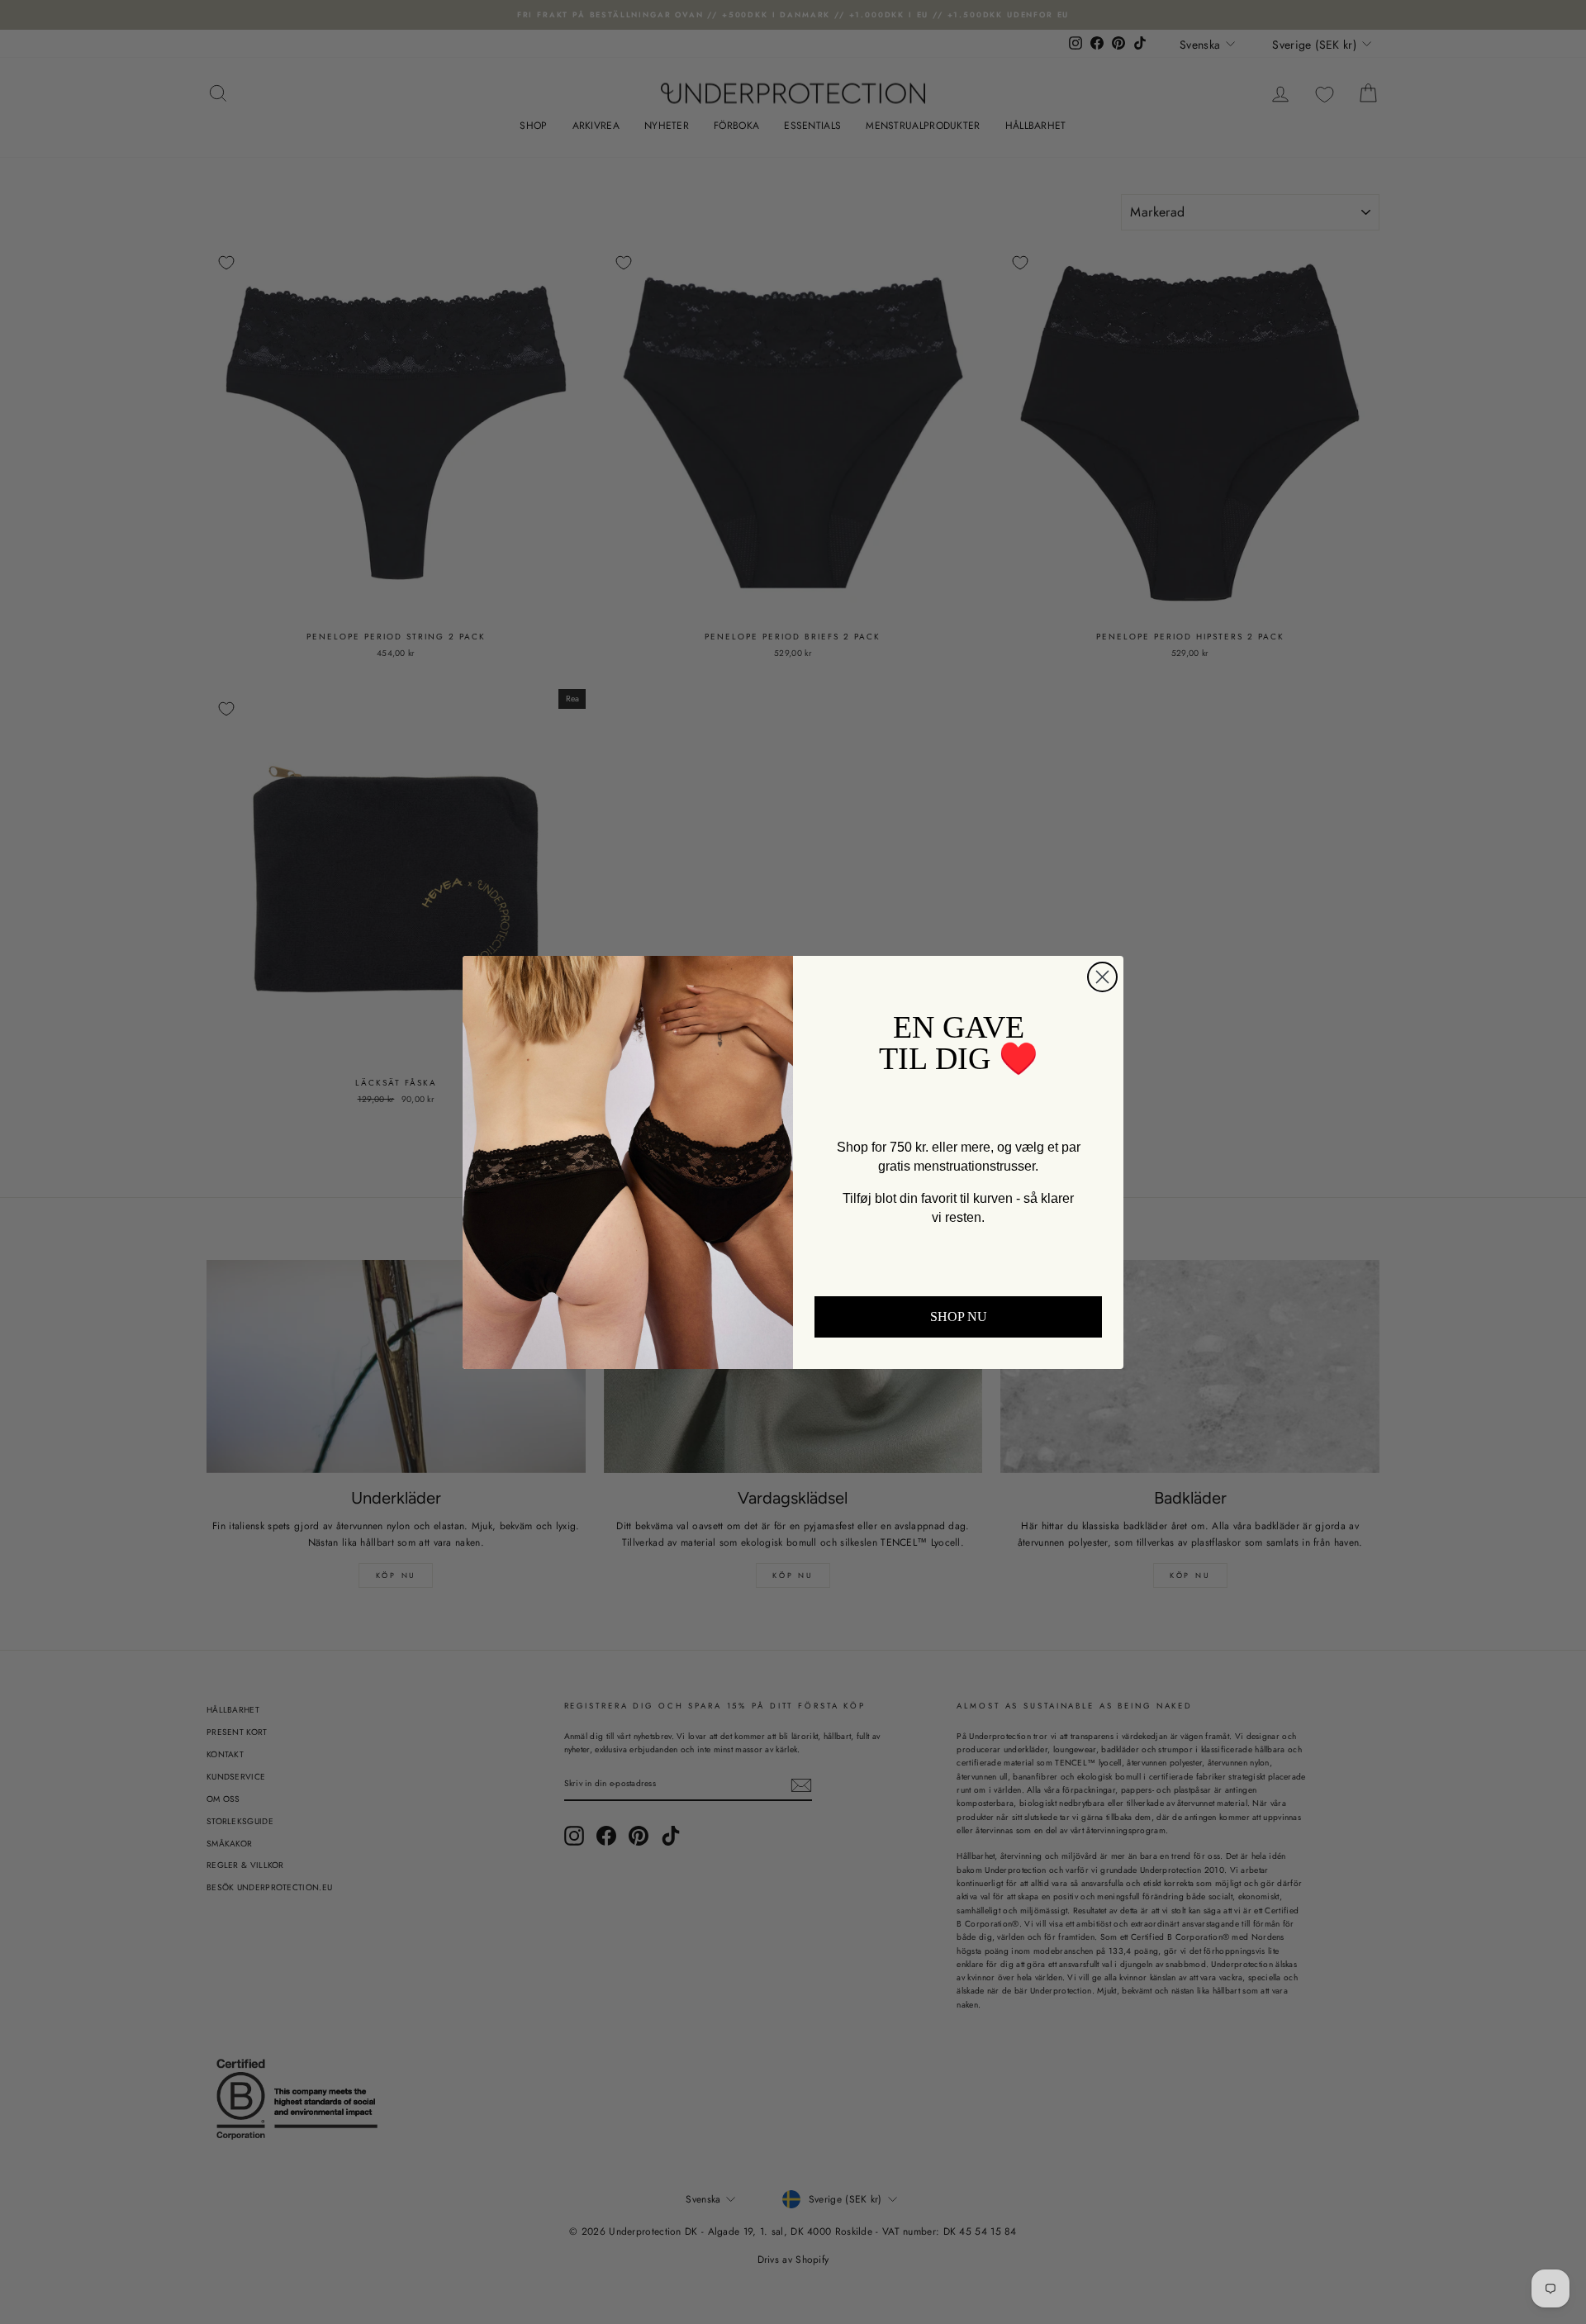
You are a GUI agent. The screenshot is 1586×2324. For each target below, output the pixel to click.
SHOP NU (959, 1316)
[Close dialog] (1102, 977)
